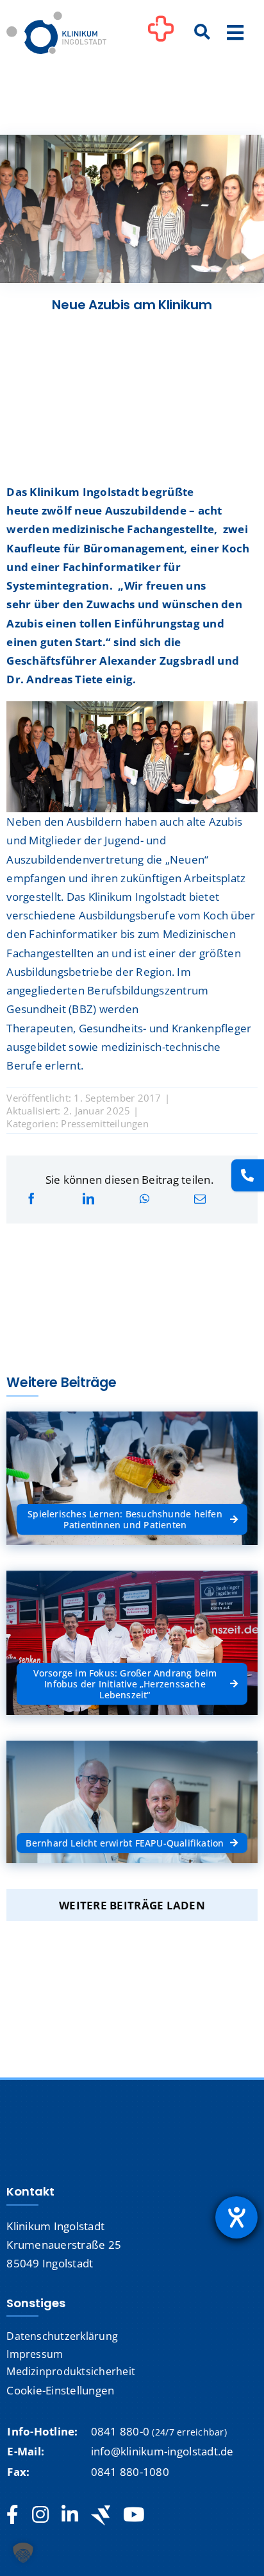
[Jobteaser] (101, 2515)
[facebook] (12, 2515)
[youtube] (134, 2515)
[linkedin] (70, 2515)
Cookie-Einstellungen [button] (60, 2390)
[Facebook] (31, 1199)
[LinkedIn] (88, 1199)
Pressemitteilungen (105, 1123)
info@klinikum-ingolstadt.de (162, 2451)
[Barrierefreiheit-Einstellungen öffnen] (236, 2217)
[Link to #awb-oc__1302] (161, 35)
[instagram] (40, 2515)
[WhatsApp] (144, 1199)
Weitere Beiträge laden (132, 1905)
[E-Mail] (200, 1199)
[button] (23, 2553)
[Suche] (202, 33)
